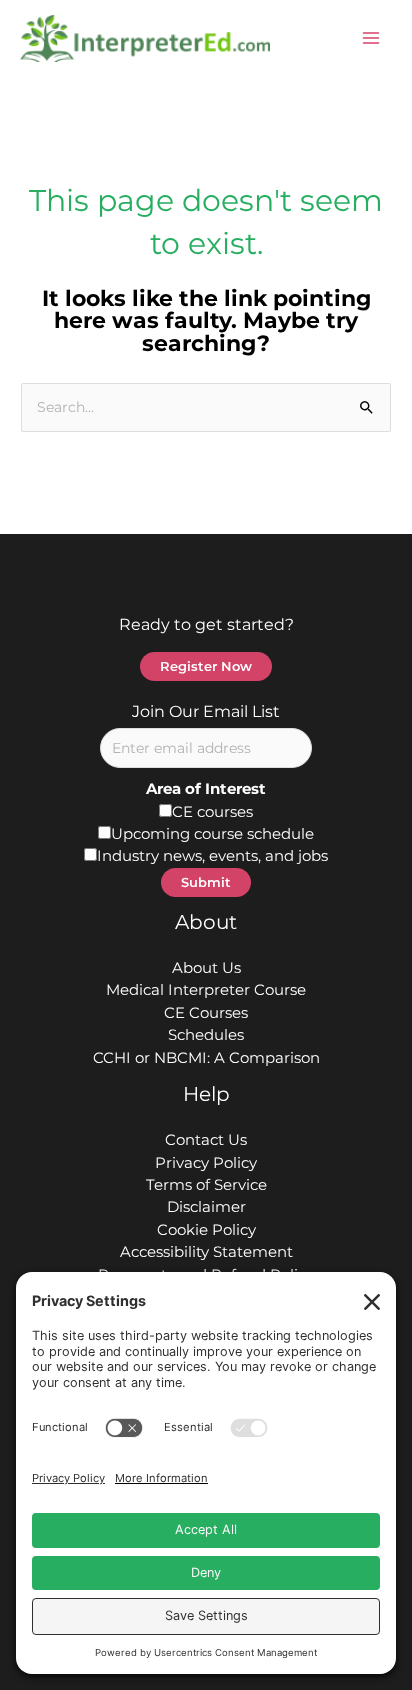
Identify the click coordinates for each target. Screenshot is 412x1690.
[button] (206, 666)
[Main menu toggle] (371, 39)
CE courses (212, 812)
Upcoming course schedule (212, 834)
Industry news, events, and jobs (212, 856)
